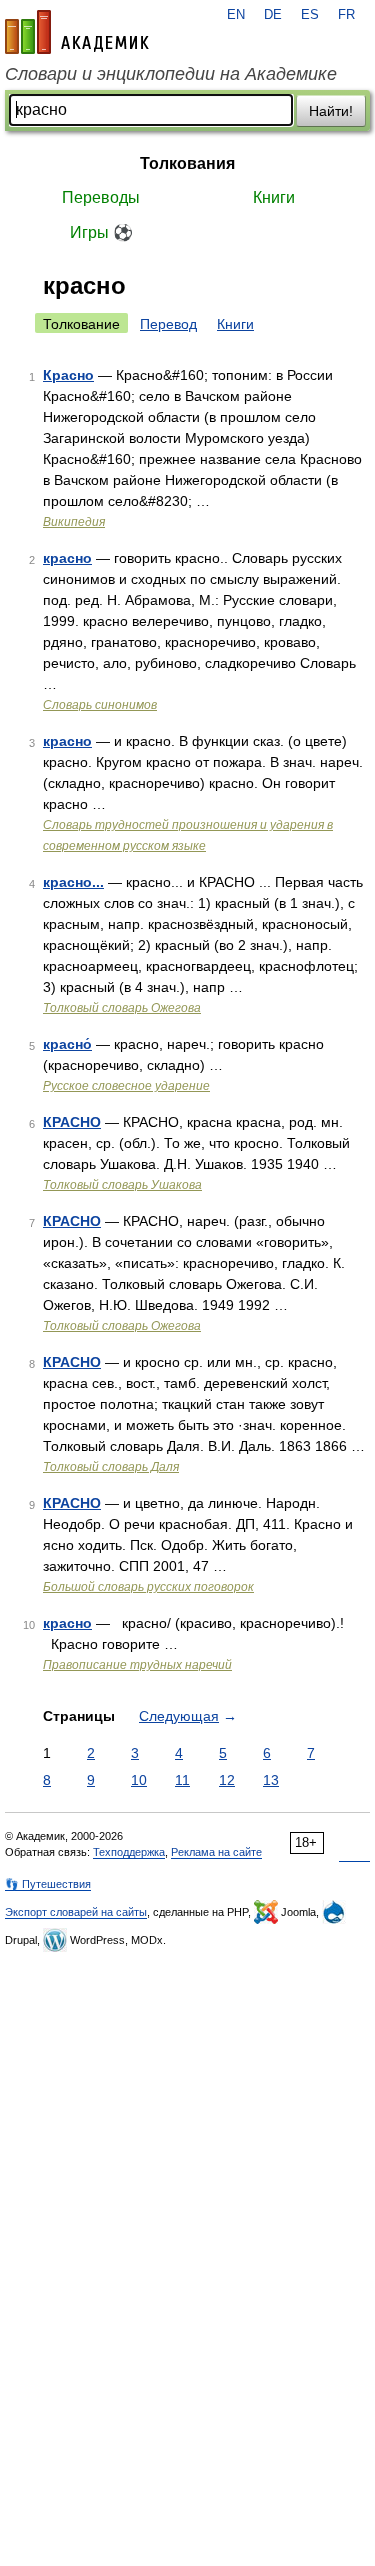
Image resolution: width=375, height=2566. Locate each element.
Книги (274, 197)
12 (227, 1780)
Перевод (168, 324)
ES (310, 15)
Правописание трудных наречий (137, 1665)
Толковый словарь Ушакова (122, 1185)
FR (346, 15)
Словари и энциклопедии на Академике (171, 74)
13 (271, 1780)
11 (182, 1780)
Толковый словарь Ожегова (122, 1008)
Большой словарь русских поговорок (148, 1587)
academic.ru (77, 32)
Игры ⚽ (101, 232)
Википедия (74, 522)
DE (273, 15)
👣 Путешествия (48, 1884)
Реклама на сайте (216, 1852)
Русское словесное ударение (126, 1086)
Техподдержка (129, 1852)
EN (236, 15)
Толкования (187, 163)
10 (139, 1780)
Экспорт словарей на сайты (76, 1912)
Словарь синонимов (100, 705)
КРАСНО (72, 1122)
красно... (73, 882)
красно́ (67, 1044)
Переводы (101, 197)
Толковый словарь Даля (111, 1467)
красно (67, 558)
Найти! (331, 111)
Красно (68, 375)
